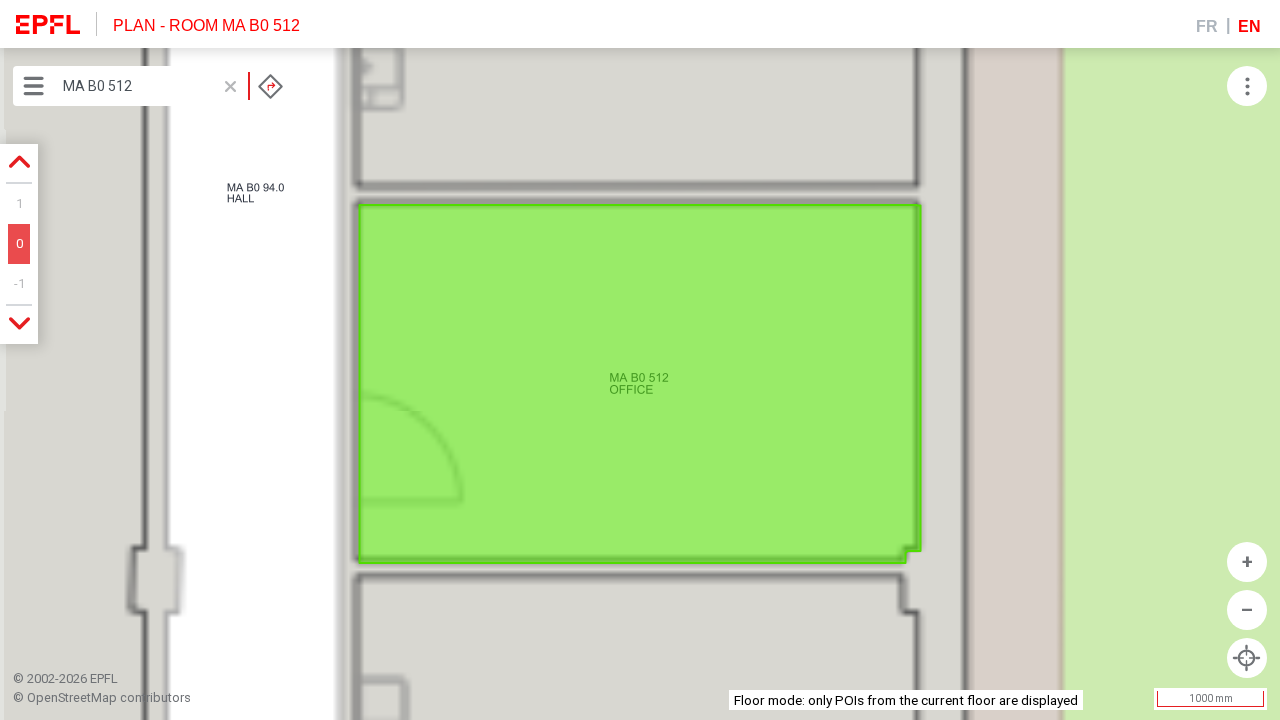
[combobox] (173, 86)
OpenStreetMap (72, 697)
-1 (19, 283)
